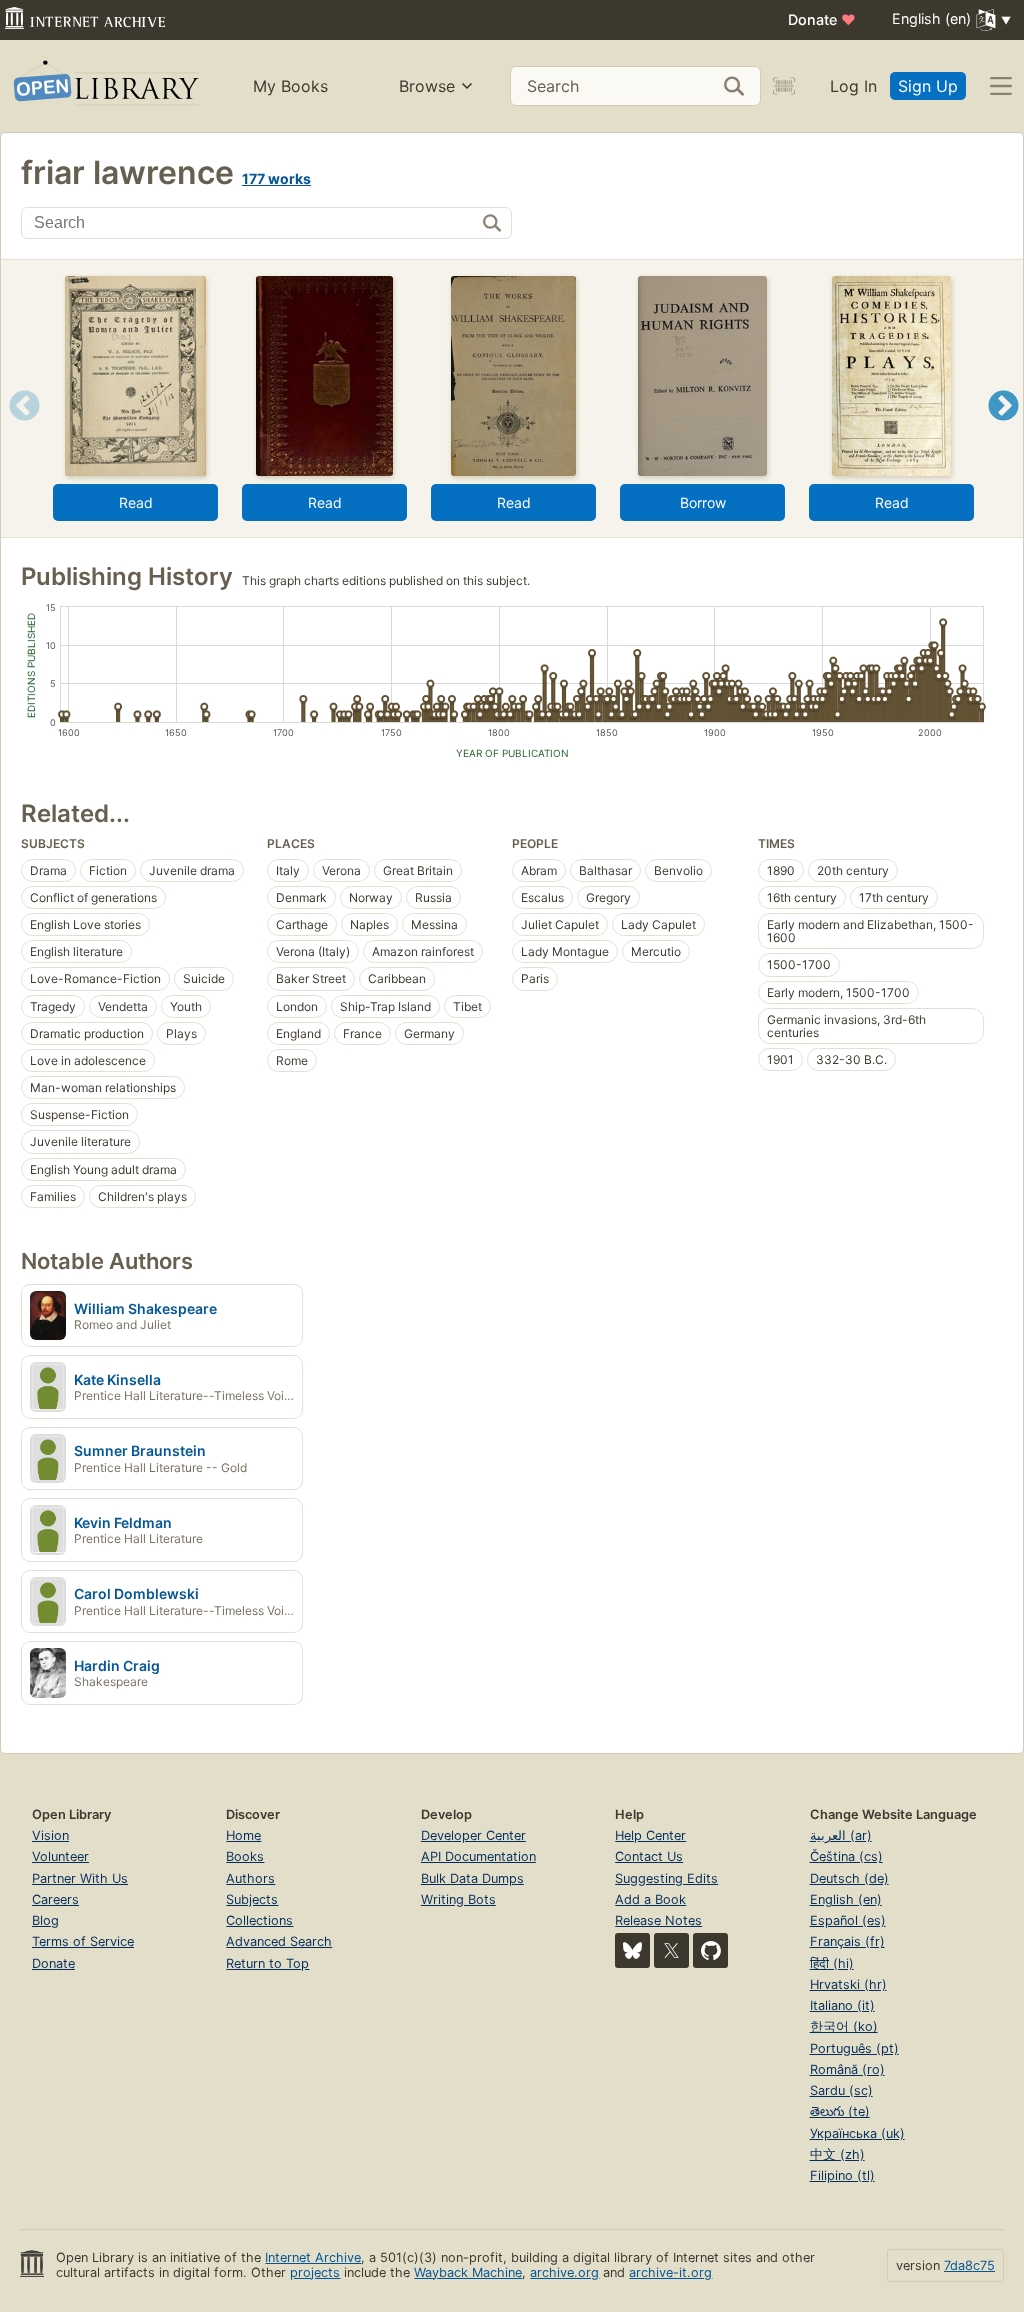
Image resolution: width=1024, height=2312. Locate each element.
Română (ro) (847, 2069)
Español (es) (848, 1920)
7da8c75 (969, 2265)
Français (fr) (847, 1941)
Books (245, 1856)
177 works (276, 178)
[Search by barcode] (784, 86)
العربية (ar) (841, 1835)
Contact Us (649, 1856)
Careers (55, 1899)
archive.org (564, 2272)
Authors (250, 1878)
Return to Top (267, 1963)
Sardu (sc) (841, 2090)
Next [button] (1003, 430)
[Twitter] (671, 1950)
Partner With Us (80, 1878)
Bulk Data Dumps (472, 1878)
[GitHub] (710, 1950)
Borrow (703, 502)
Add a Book (650, 1899)
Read (136, 502)
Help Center (650, 1835)
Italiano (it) (842, 2005)
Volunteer (60, 1856)
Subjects (252, 1899)
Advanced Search (279, 1941)
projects (315, 2272)
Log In (853, 86)
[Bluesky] (632, 1950)
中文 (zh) (837, 2154)
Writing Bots (458, 1899)
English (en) (846, 1899)
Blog (45, 1920)
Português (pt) (854, 2048)
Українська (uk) (857, 2133)
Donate (822, 19)
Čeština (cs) (846, 1856)
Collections (259, 1920)
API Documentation (478, 1856)
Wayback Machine (468, 2272)
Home (243, 1835)
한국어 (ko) (844, 2026)
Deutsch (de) (849, 1878)
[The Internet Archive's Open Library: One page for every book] (104, 86)
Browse (427, 86)
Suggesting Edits (666, 1878)
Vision (50, 1835)
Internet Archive (313, 2257)
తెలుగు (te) (840, 2111)
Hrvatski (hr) (848, 1984)
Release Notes (658, 1920)
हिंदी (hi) (832, 1963)
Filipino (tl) (842, 2175)
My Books (290, 86)
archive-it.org (670, 2272)
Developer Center (473, 1835)
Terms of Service (83, 1941)
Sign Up (928, 86)
